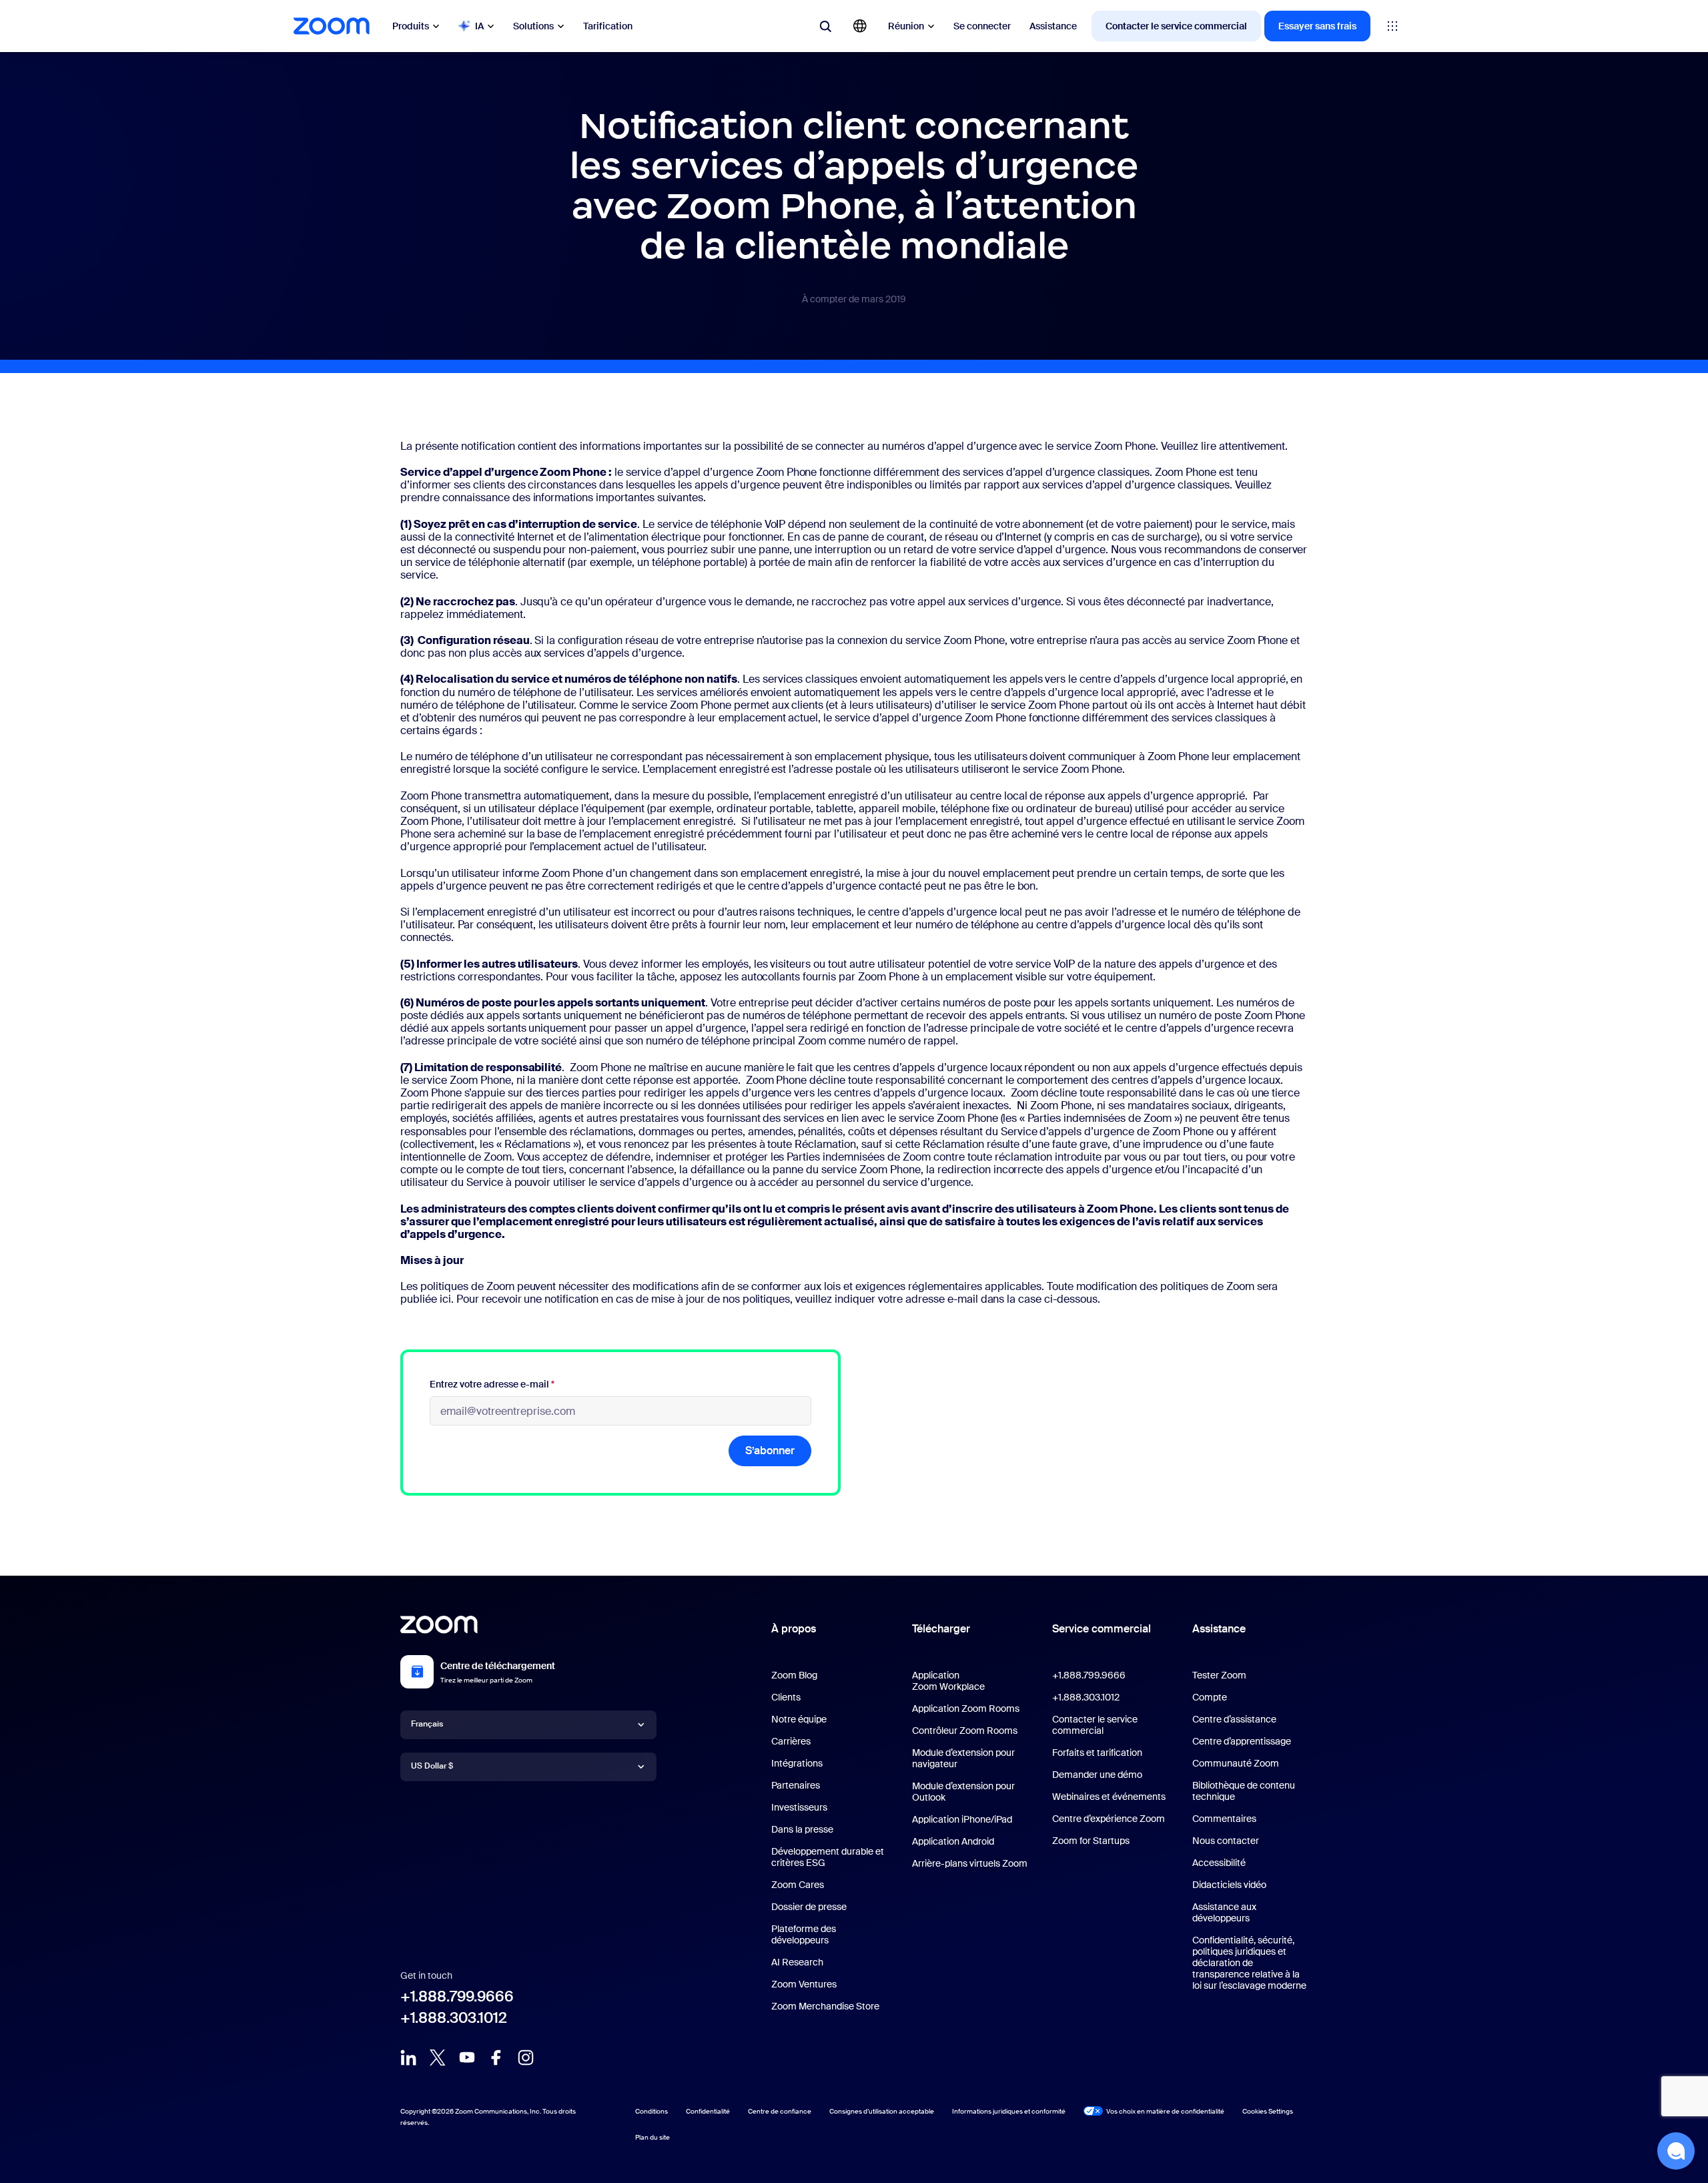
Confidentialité (708, 2111)
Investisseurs (799, 1807)
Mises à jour (432, 1260)
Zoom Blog (794, 1675)
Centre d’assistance (1234, 1719)
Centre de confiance (780, 2111)
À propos (794, 1629)
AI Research (797, 1962)
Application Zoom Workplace (948, 1681)
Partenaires (796, 1785)
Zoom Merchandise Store (825, 2006)
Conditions (652, 2111)
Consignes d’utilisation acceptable (882, 2111)
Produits (411, 26)
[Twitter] (438, 2058)
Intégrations (797, 1763)
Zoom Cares (798, 1885)
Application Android (953, 1841)
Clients (786, 1697)
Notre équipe (799, 1719)
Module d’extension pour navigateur (963, 1758)
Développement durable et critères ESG (828, 1857)
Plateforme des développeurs (804, 1934)
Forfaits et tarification (1097, 1753)
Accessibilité (1219, 1863)
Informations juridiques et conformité (1009, 2111)
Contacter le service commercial (1176, 26)
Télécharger (941, 1629)
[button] (1676, 2151)
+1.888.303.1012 (454, 2018)
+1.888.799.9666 (457, 1996)
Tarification (608, 26)
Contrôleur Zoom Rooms (965, 1731)
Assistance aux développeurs (1224, 1912)
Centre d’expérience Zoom (1109, 1819)
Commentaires (1224, 1819)
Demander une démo (1097, 1775)
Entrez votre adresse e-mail (492, 1384)
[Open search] (825, 26)
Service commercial (1102, 1629)
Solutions (533, 26)
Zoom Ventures (804, 1984)
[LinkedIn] (408, 2058)
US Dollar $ (432, 1766)
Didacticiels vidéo (1229, 1885)
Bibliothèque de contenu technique (1244, 1791)
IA (479, 26)
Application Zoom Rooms (966, 1708)
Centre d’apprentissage (1242, 1741)
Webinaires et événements (1109, 1797)
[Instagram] (526, 2058)
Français (427, 1724)
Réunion (906, 26)
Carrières (791, 1741)
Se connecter (982, 26)
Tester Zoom (1219, 1675)
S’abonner (770, 1451)
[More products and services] (1392, 26)
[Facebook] (496, 2058)
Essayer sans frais (1317, 26)
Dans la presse (802, 1829)
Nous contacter (1226, 1841)
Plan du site (653, 2137)
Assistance (1053, 26)
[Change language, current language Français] (860, 26)
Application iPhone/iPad (962, 1819)
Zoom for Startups (1091, 1841)
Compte (1210, 1697)
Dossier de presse (809, 1907)
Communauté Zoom (1236, 1763)
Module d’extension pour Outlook (963, 1792)
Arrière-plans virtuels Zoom (970, 1863)
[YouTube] (467, 2058)
